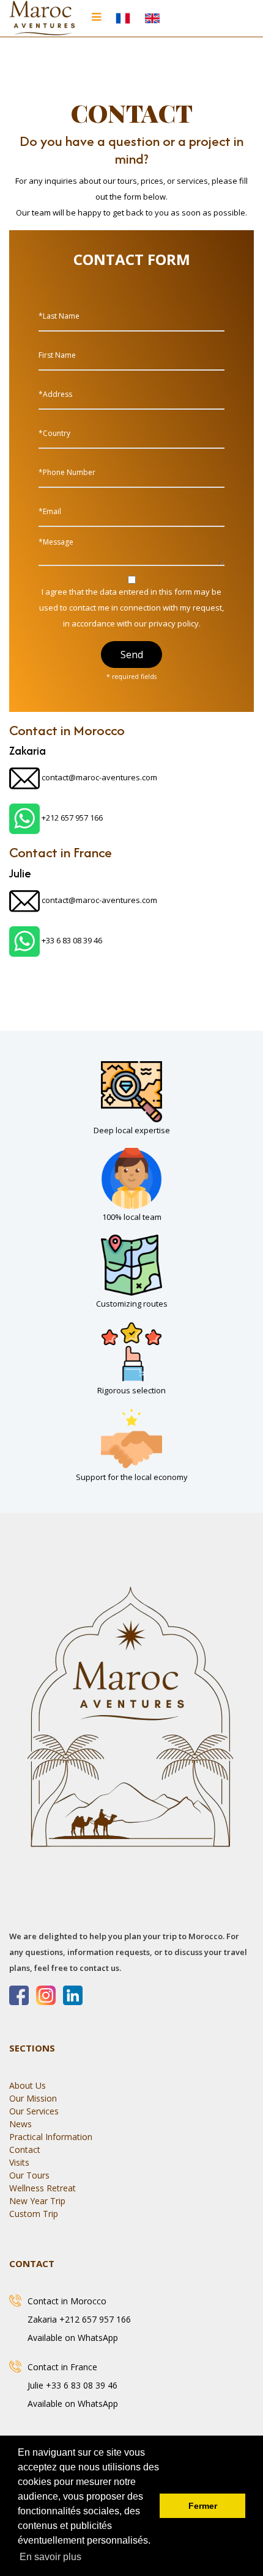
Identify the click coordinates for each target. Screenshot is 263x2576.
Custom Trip (34, 2214)
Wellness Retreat (43, 2188)
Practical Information (51, 2137)
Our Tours (29, 2175)
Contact (25, 2150)
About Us (28, 2085)
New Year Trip (37, 2201)
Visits (19, 2162)
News (20, 2124)
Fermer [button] (203, 2506)
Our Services (34, 2111)
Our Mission (33, 2098)
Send (132, 655)
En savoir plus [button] (50, 2557)
